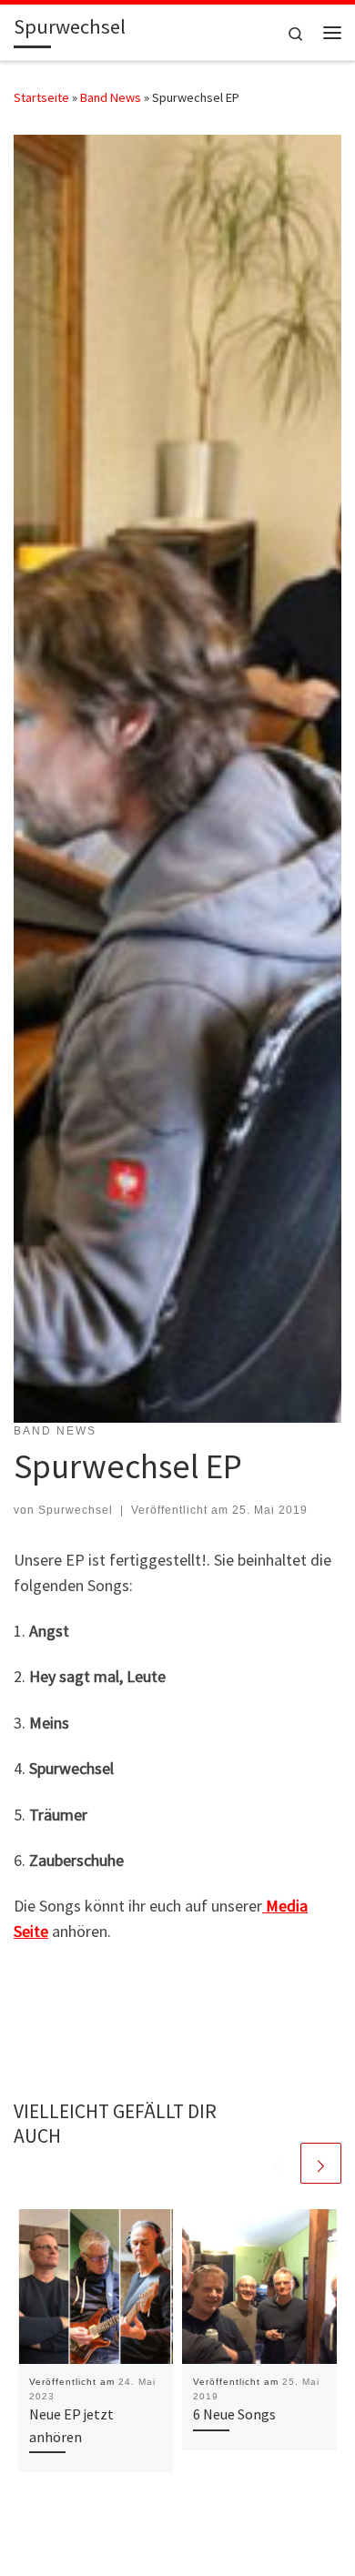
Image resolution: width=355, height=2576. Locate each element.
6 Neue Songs (234, 2414)
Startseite (41, 97)
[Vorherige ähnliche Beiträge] (277, 2163)
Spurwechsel (76, 1510)
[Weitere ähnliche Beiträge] (321, 2163)
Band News (111, 97)
